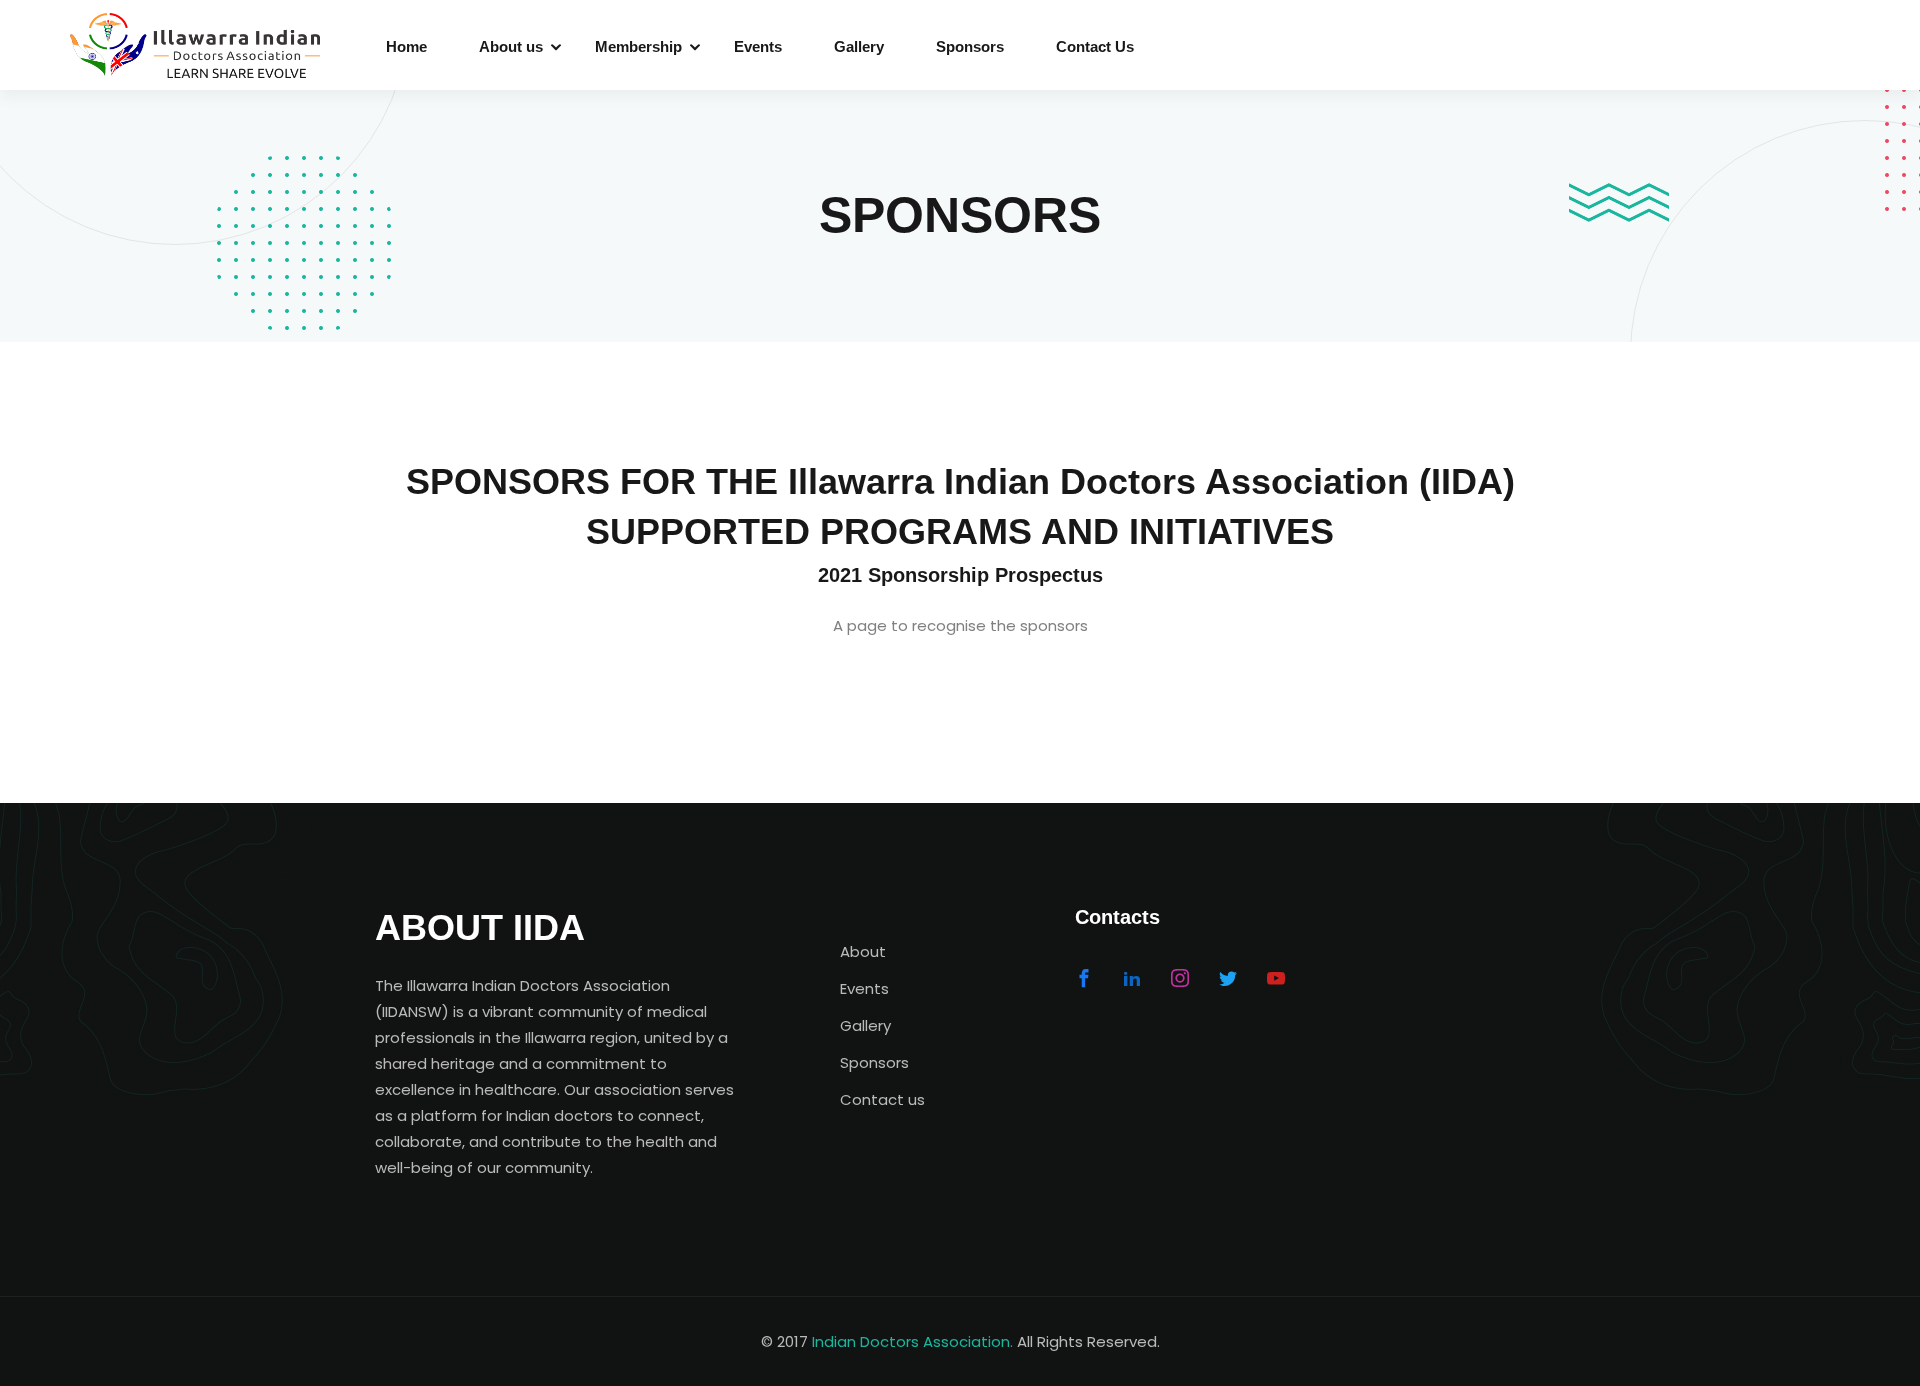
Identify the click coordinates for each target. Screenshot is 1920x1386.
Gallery (859, 46)
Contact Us (1095, 46)
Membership (638, 46)
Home (406, 46)
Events (758, 46)
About (863, 951)
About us (511, 46)
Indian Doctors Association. (912, 1341)
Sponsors (970, 46)
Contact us (882, 1099)
